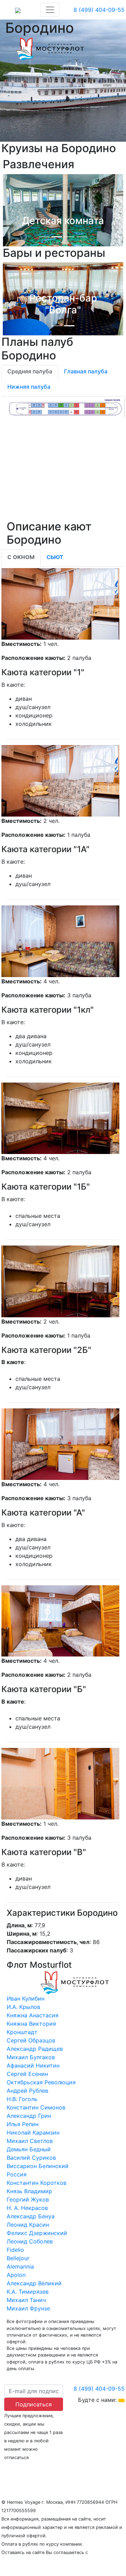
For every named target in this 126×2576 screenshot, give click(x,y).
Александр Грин (29, 2116)
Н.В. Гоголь (22, 2099)
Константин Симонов (36, 2107)
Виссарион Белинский (38, 2166)
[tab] (30, 373)
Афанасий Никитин (33, 2065)
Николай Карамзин (33, 2132)
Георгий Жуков (28, 2199)
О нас (9, 2471)
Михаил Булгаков (31, 2057)
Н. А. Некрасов (27, 2208)
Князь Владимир (29, 2191)
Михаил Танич (26, 2300)
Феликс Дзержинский (37, 2233)
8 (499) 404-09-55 (99, 10)
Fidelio (15, 2250)
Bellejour (18, 2258)
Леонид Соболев (30, 2241)
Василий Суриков (31, 2158)
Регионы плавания (45, 2471)
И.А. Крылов (23, 2007)
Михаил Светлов (30, 2141)
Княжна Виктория (31, 2024)
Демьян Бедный (29, 2149)
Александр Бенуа (31, 2216)
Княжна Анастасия (33, 2015)
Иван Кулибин (26, 1998)
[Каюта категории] (60, 603)
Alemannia (20, 2266)
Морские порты (95, 2471)
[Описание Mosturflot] (50, 47)
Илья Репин (23, 2124)
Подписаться (34, 2404)
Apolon (16, 2275)
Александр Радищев (35, 2049)
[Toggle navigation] (50, 10)
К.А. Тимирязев (28, 2292)
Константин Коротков (37, 2183)
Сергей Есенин (27, 2074)
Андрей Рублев (27, 2091)
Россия (17, 2174)
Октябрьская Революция (41, 2082)
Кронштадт (22, 2032)
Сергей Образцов (31, 2040)
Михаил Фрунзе (28, 2308)
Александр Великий (34, 2283)
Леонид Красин (28, 2225)
